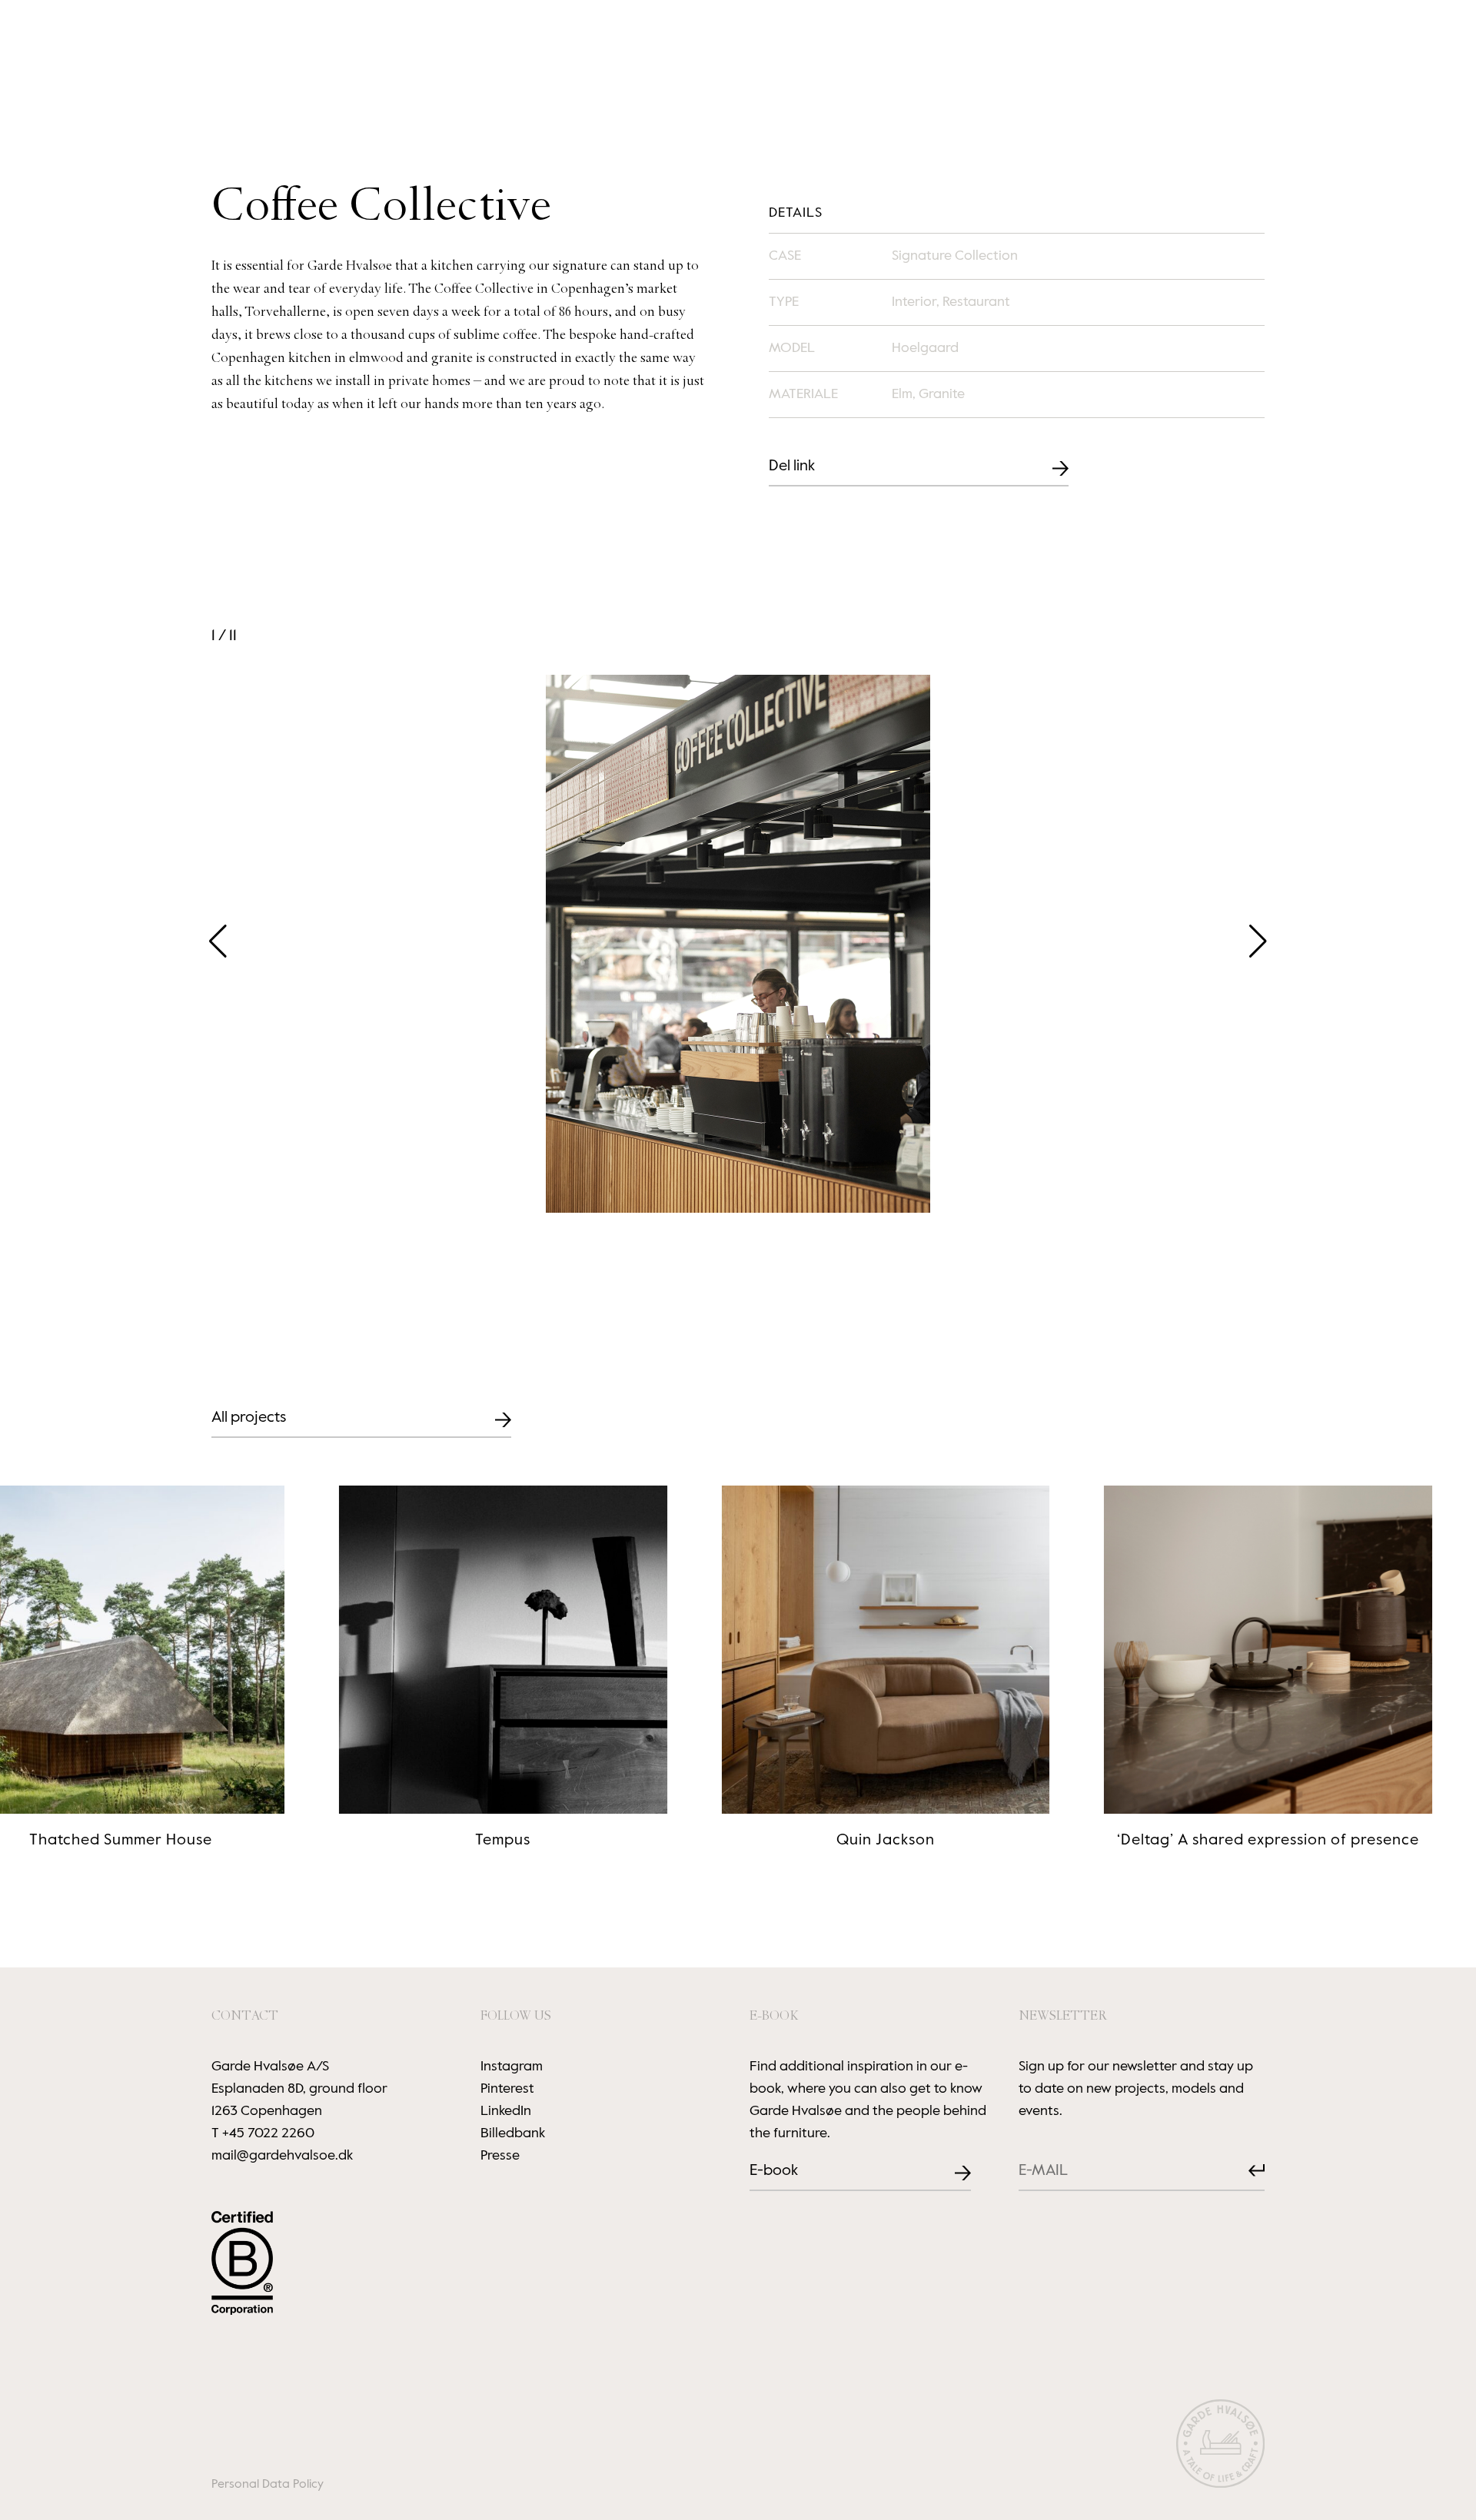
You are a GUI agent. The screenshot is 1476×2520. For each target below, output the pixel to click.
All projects (249, 1418)
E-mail (1031, 2160)
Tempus (404, 1841)
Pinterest (507, 2089)
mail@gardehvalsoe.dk (282, 2156)
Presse (500, 2156)
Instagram (512, 2067)
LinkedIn (506, 2111)
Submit (1244, 2171)
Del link (792, 466)
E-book (774, 2171)
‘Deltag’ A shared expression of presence (1169, 1841)
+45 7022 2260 (268, 2133)
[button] (1258, 941)
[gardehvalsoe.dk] (1220, 2447)
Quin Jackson (786, 1841)
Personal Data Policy (268, 2485)
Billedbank (513, 2133)
